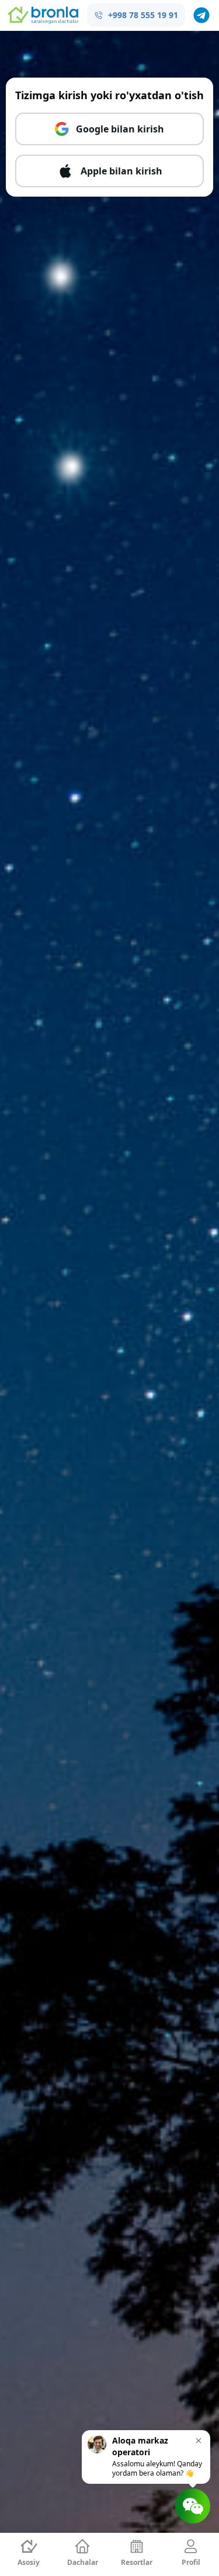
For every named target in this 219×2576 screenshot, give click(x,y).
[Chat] (193, 2506)
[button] (201, 15)
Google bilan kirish (120, 129)
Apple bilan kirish (121, 171)
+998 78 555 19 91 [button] (143, 15)
